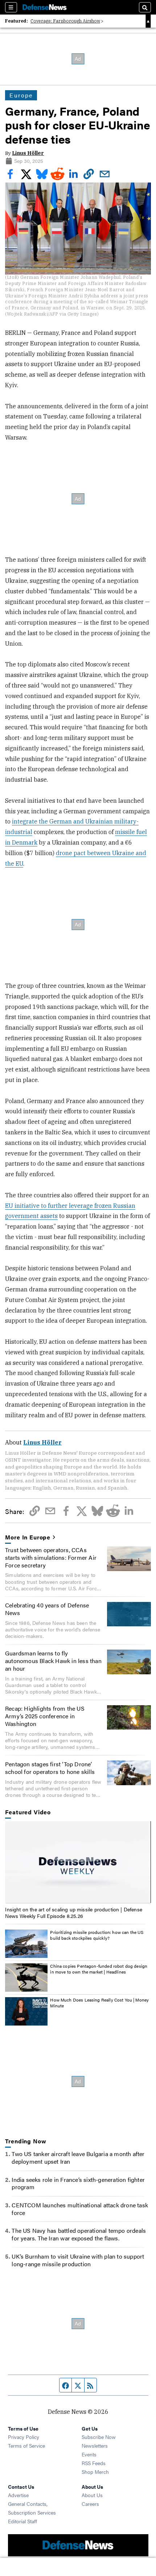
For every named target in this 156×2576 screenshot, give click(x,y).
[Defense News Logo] (45, 7)
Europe (21, 95)
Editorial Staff (22, 2521)
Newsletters (95, 2445)
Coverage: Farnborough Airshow (65, 21)
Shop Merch (95, 2472)
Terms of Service (26, 2445)
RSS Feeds (94, 2463)
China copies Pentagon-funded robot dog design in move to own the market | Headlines (99, 1969)
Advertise (18, 2495)
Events (89, 2454)
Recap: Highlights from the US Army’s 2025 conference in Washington (45, 1716)
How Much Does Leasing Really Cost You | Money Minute (99, 2003)
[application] (78, 1862)
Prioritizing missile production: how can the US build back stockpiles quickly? (97, 1935)
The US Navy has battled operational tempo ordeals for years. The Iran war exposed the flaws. (79, 2234)
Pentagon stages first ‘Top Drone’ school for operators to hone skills (50, 1768)
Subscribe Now (99, 2437)
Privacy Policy (24, 2437)
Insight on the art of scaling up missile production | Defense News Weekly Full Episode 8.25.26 (74, 1912)
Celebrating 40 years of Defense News (47, 1609)
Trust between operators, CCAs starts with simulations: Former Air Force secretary (51, 1557)
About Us (92, 2495)
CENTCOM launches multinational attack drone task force (80, 2209)
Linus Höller (28, 153)
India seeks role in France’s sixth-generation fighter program (78, 2183)
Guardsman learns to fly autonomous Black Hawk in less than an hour (53, 1661)
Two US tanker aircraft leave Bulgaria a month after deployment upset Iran (78, 2158)
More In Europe (28, 1537)
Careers (90, 2504)
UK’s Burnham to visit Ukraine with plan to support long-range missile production (78, 2260)
